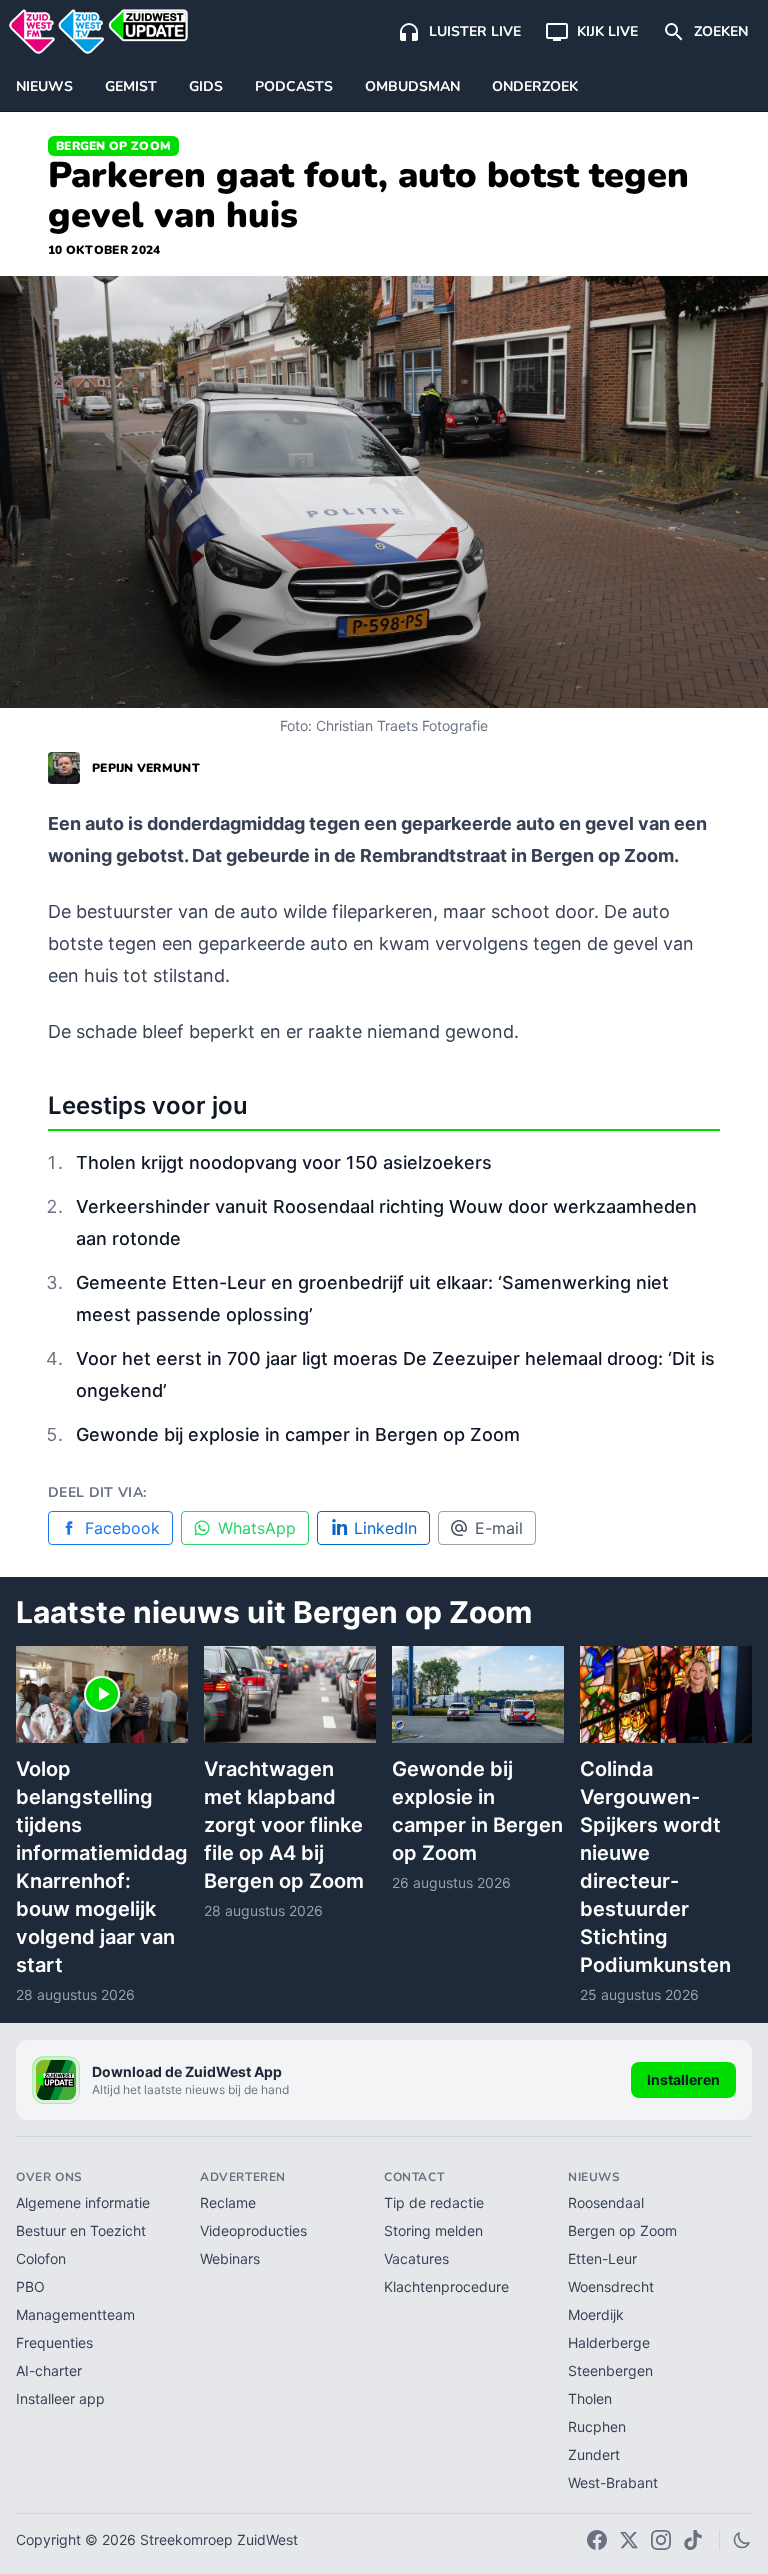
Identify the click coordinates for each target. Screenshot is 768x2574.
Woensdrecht (611, 2286)
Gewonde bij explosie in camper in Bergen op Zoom (298, 1434)
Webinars (230, 2258)
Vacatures (416, 2258)
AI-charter (49, 2370)
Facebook (122, 1528)
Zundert (594, 2454)
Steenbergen (610, 2370)
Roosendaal (606, 2202)
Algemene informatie (83, 2202)
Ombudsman (412, 86)
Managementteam (75, 2314)
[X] (629, 2540)
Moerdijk (596, 2314)
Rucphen (597, 2426)
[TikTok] (693, 2540)
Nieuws (44, 86)
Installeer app (60, 2398)
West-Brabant (613, 2482)
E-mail (499, 1528)
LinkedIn (385, 1528)
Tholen (590, 2398)
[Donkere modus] (742, 2540)
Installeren (683, 2079)
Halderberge (609, 2342)
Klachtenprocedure (446, 2286)
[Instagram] (661, 2540)
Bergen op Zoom (113, 146)
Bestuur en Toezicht (81, 2230)
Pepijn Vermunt (146, 768)
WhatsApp (257, 1528)
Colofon (41, 2258)
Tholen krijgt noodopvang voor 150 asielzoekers (284, 1162)
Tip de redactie (434, 2202)
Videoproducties (253, 2230)
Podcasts (294, 86)
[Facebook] (597, 2540)
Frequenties (54, 2342)
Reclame (228, 2202)
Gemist (131, 86)
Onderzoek (535, 86)
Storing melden (433, 2230)
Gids (206, 86)
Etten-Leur (602, 2258)
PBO (30, 2286)
